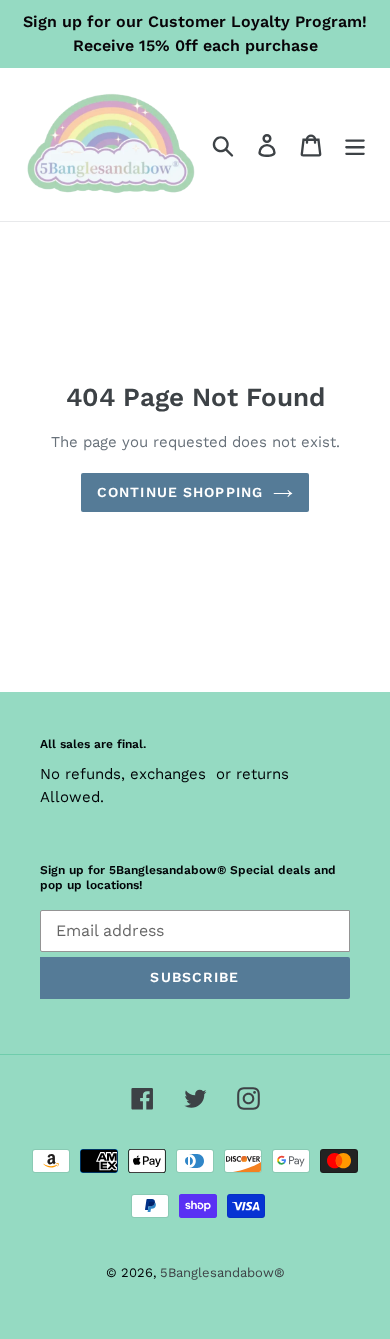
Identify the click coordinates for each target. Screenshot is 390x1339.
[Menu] (355, 144)
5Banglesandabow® (222, 1272)
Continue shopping (180, 492)
